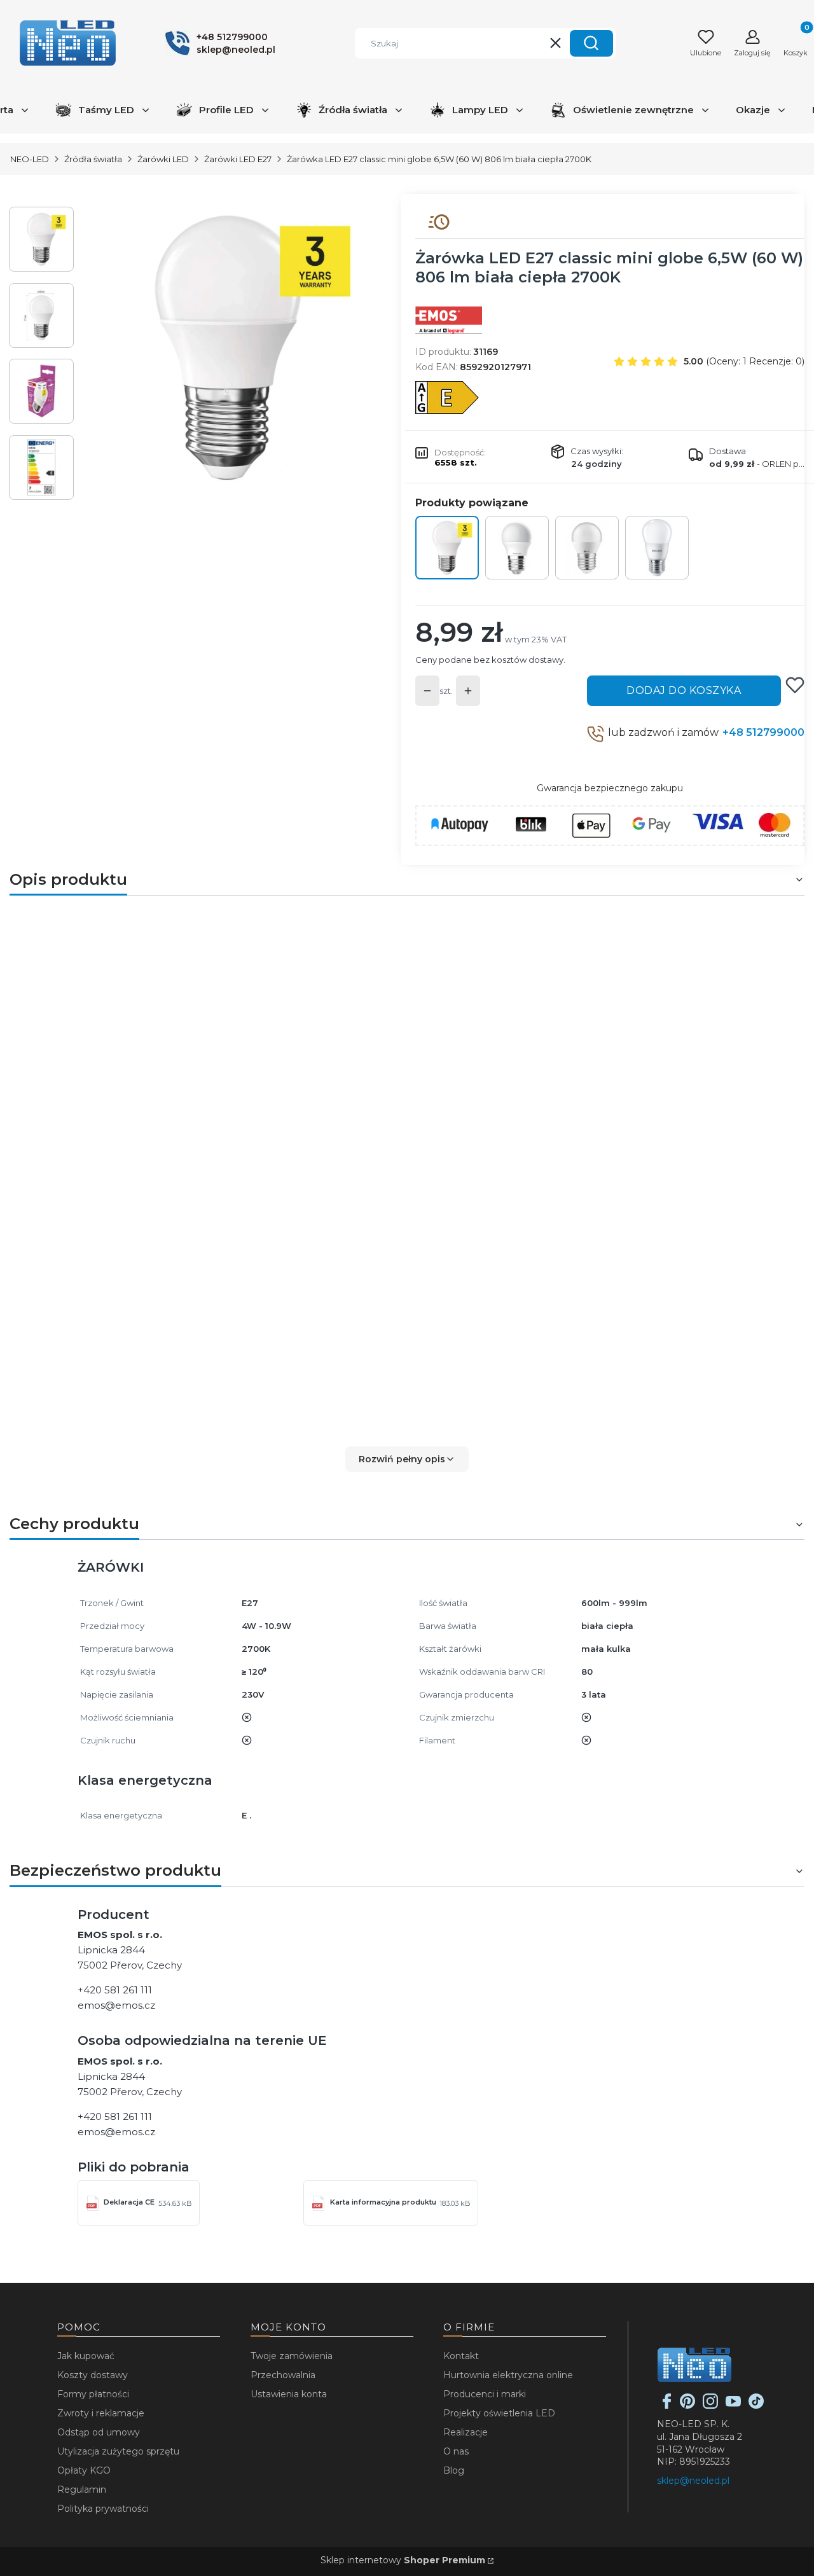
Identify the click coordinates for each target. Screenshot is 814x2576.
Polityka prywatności (103, 2509)
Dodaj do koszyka (684, 690)
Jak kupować (86, 2356)
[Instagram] (710, 2406)
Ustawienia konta (289, 2394)
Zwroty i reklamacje (101, 2413)
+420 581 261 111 (115, 1990)
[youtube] (733, 2406)
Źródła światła (93, 159)
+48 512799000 (763, 732)
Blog (454, 2470)
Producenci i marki (485, 2394)
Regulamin (82, 2489)
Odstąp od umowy (99, 2432)
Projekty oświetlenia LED (499, 2413)
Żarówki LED (163, 159)
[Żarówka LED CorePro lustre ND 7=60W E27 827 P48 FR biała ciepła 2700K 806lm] (657, 548)
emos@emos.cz (116, 2005)
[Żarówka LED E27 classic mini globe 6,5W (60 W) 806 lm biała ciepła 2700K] (447, 548)
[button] (591, 43)
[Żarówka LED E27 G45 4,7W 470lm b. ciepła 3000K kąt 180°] (517, 548)
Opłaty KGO (84, 2470)
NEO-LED (30, 159)
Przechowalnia (283, 2375)
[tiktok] (756, 2406)
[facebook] (667, 2406)
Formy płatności (93, 2394)
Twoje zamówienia (292, 2356)
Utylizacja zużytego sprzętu (118, 2451)
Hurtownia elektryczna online (508, 2375)
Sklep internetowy (403, 2560)
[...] (228, 348)
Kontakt (461, 2356)
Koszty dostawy (93, 2375)
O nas (456, 2451)
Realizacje (466, 2432)
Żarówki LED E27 (238, 159)
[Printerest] (687, 2406)
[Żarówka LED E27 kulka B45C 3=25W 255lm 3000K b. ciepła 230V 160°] (587, 548)
